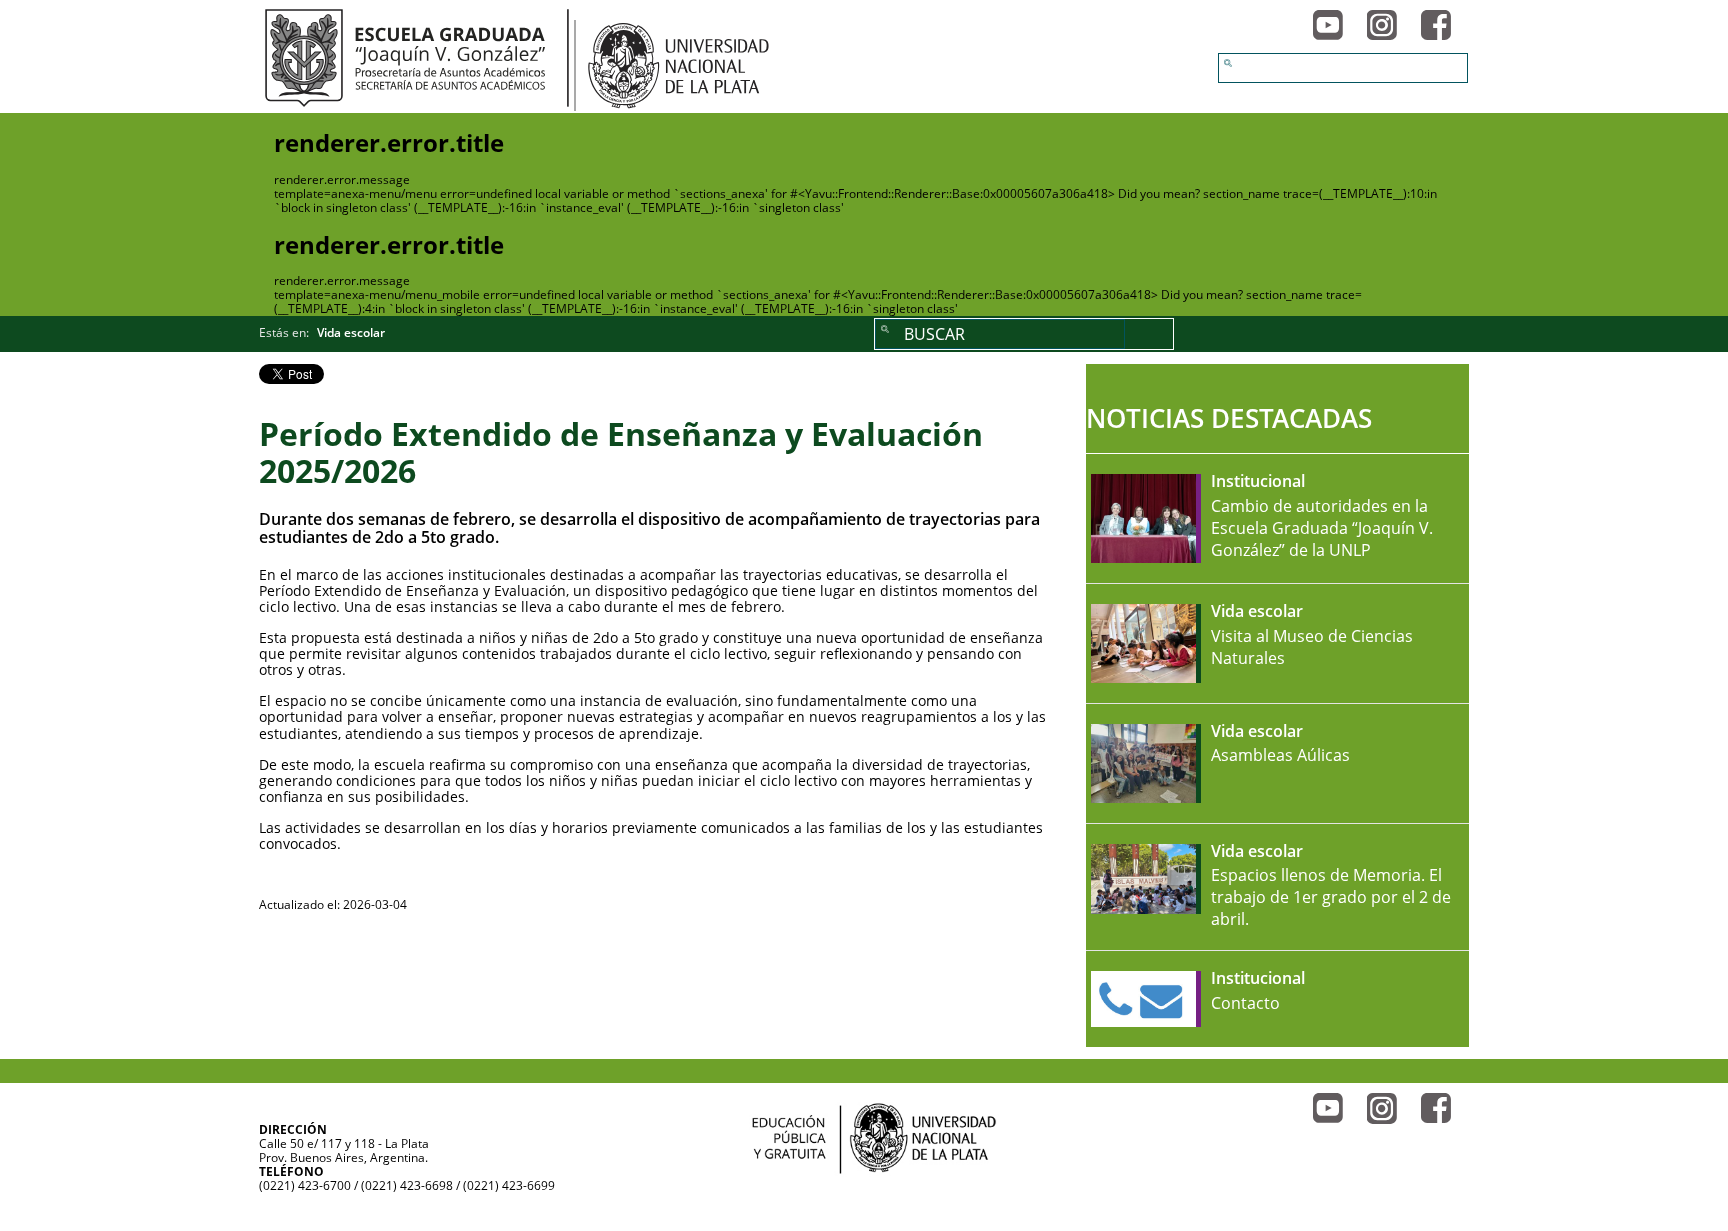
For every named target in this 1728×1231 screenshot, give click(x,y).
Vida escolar (351, 332)
